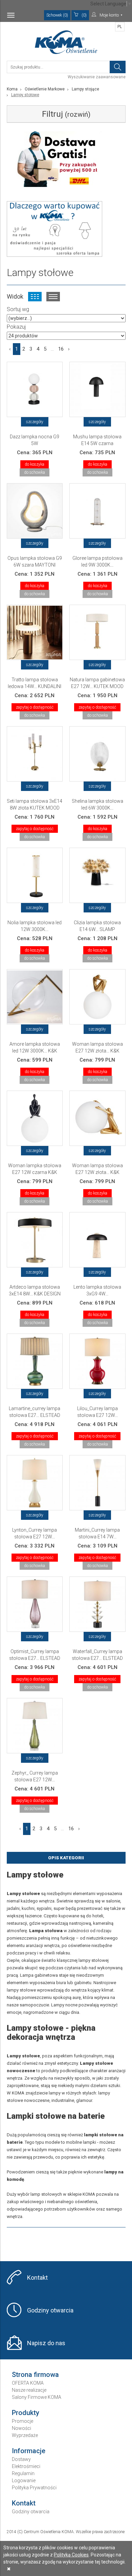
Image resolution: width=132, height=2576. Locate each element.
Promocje (23, 2421)
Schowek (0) (57, 15)
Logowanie (24, 2481)
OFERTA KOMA (28, 2383)
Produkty (26, 2413)
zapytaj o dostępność (35, 707)
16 (61, 349)
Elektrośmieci (26, 2466)
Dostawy (21, 2459)
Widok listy (53, 297)
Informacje (29, 2451)
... (52, 349)
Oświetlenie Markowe (45, 89)
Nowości (21, 2428)
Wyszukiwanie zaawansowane (97, 77)
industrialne (63, 2100)
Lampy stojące (85, 89)
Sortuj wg (18, 309)
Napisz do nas (46, 2343)
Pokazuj (16, 327)
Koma (12, 89)
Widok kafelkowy (35, 297)
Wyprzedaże (25, 2435)
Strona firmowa (35, 2375)
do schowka (35, 472)
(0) (84, 15)
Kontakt (37, 2278)
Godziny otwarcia (50, 2310)
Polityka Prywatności (34, 2488)
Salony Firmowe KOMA (37, 2397)
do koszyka (35, 464)
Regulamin (23, 2473)
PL (120, 27)
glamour (84, 2100)
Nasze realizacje (29, 2390)
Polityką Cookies (71, 2555)
